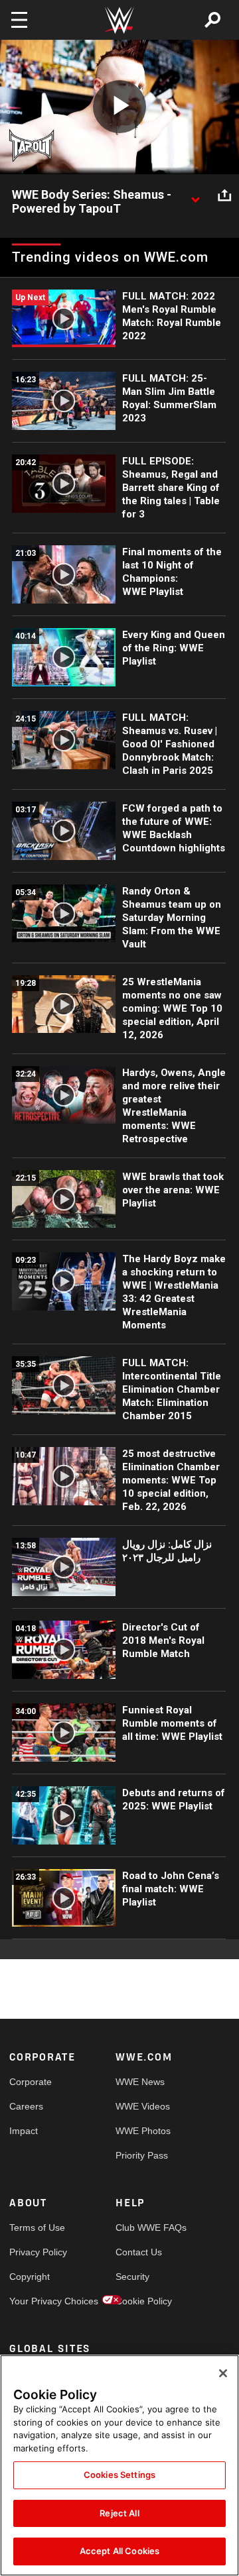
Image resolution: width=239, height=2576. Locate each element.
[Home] (119, 20)
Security (132, 2277)
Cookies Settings (119, 2475)
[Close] (223, 2373)
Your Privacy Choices (36, 2301)
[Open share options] (224, 195)
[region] (119, 2465)
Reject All (119, 2513)
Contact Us (139, 2252)
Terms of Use (36, 2227)
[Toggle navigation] (19, 20)
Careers (26, 2106)
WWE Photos (142, 2131)
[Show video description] (195, 195)
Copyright (30, 2277)
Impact (24, 2131)
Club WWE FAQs (142, 2227)
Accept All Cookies (119, 2551)
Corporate (31, 2082)
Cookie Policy (142, 2301)
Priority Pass (142, 2155)
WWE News (140, 2082)
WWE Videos (142, 2106)
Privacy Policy (36, 2252)
